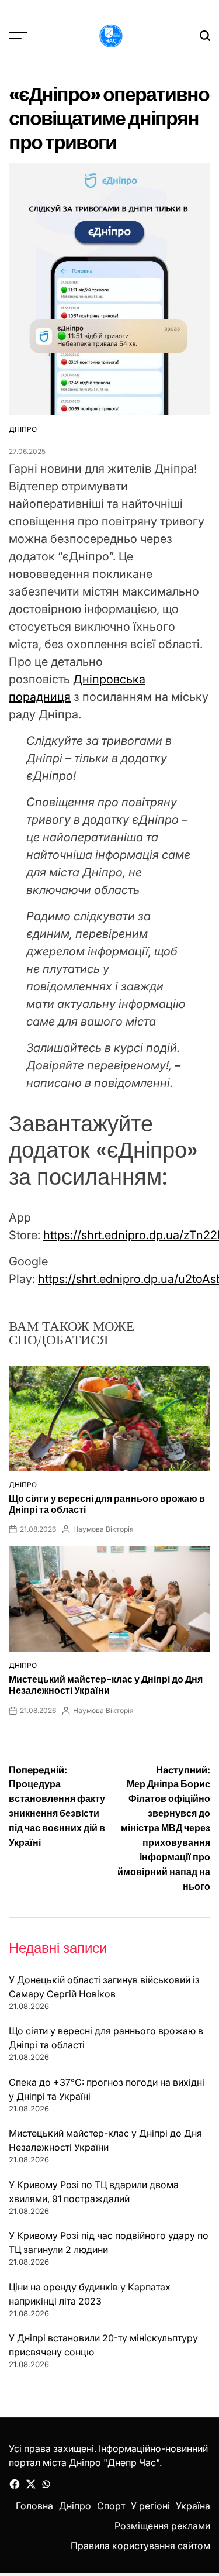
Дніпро (23, 429)
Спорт (111, 2506)
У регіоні (150, 2506)
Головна (34, 2506)
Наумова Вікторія (103, 1529)
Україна (193, 2506)
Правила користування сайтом (140, 2546)
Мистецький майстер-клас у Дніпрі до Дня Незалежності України (106, 1685)
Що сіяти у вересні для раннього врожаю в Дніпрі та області (107, 1504)
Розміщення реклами (162, 2526)
